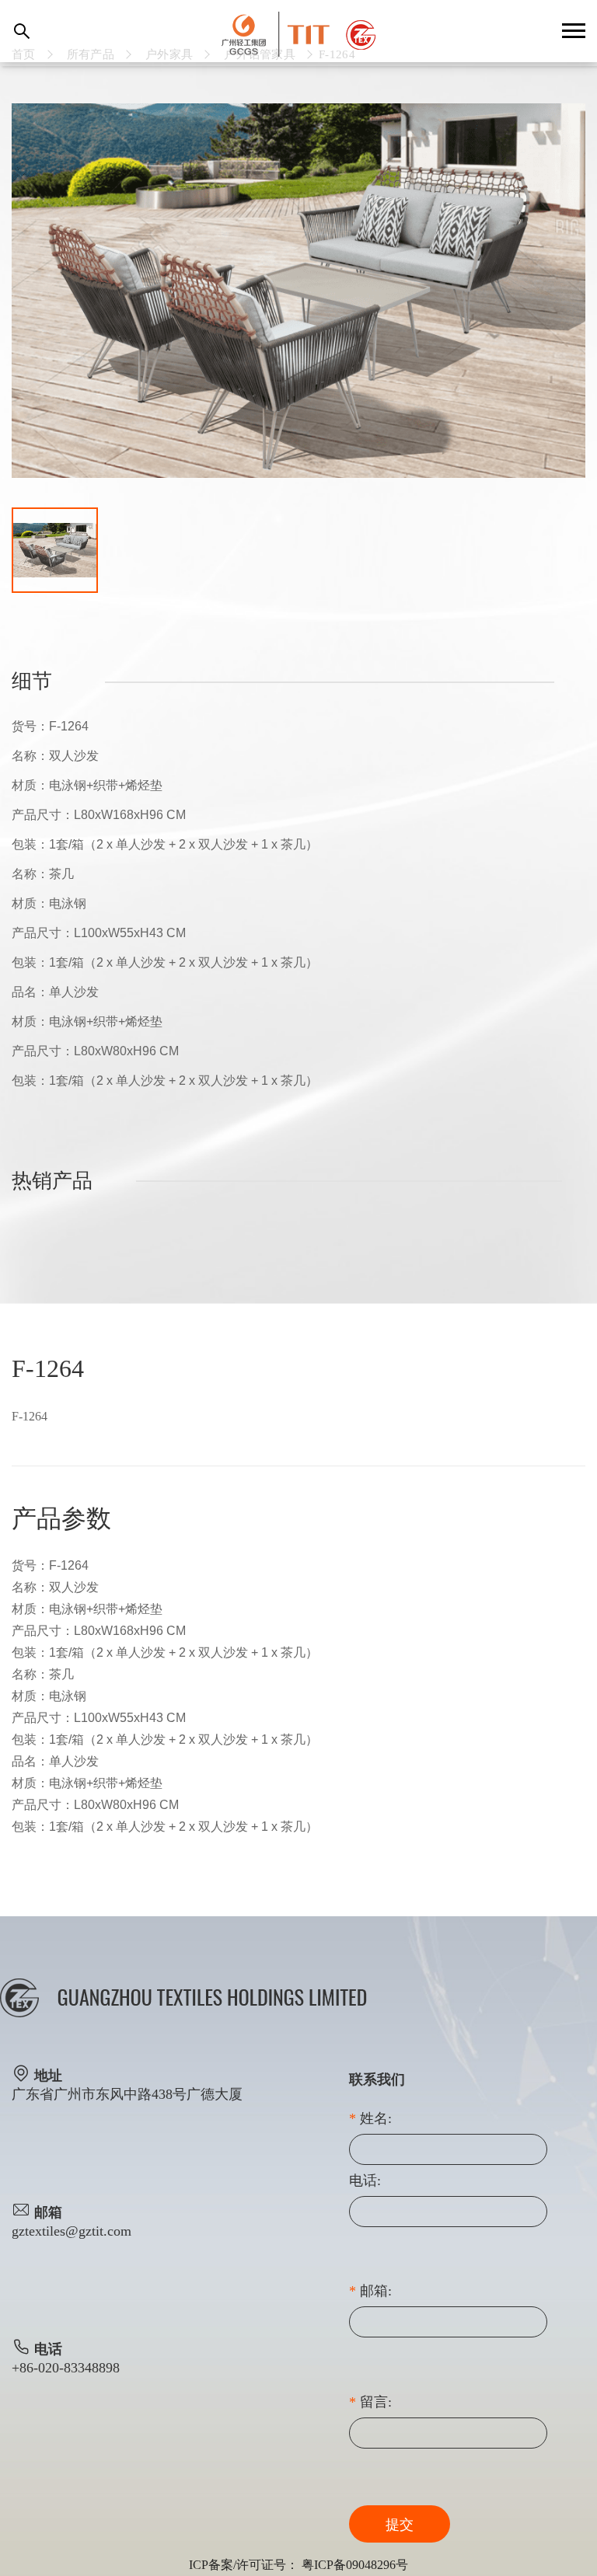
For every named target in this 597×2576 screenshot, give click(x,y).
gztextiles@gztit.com (72, 2231)
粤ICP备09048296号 (355, 2565)
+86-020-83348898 (66, 2368)
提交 (400, 2525)
